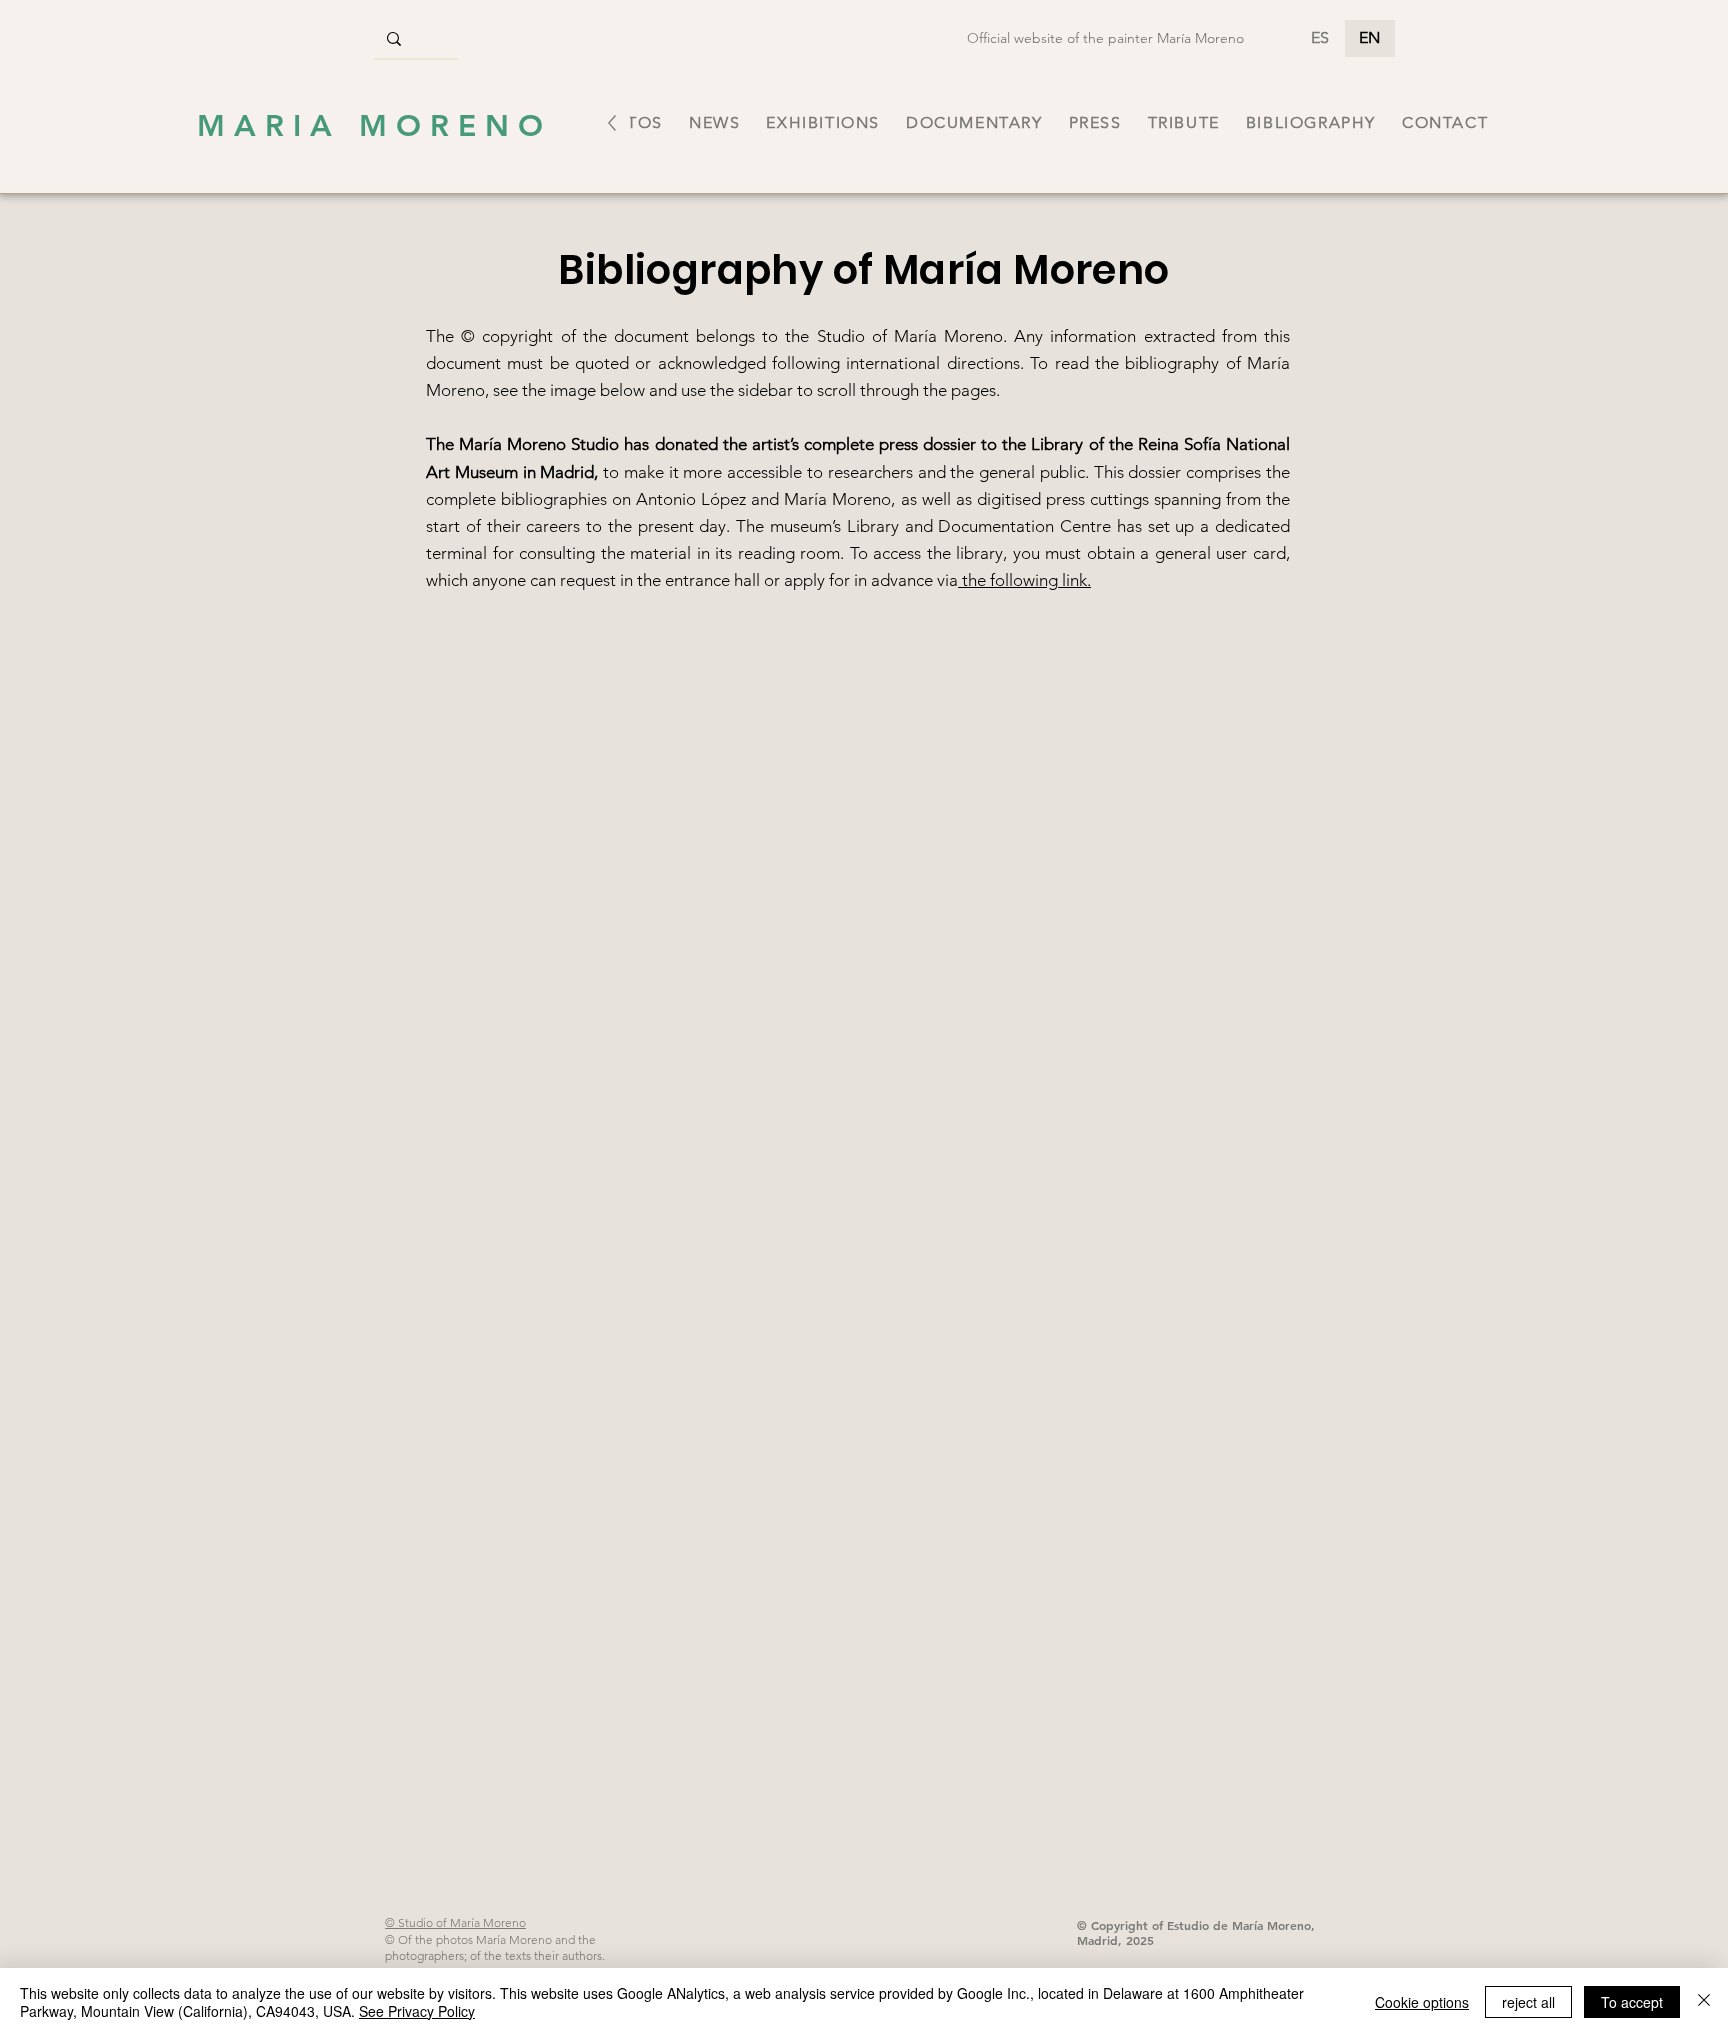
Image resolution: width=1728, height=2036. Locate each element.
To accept (1632, 2002)
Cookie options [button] (1422, 2002)
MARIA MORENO (374, 126)
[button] (823, 123)
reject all (1528, 2002)
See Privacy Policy (417, 2011)
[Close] (1704, 2002)
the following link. (1024, 580)
